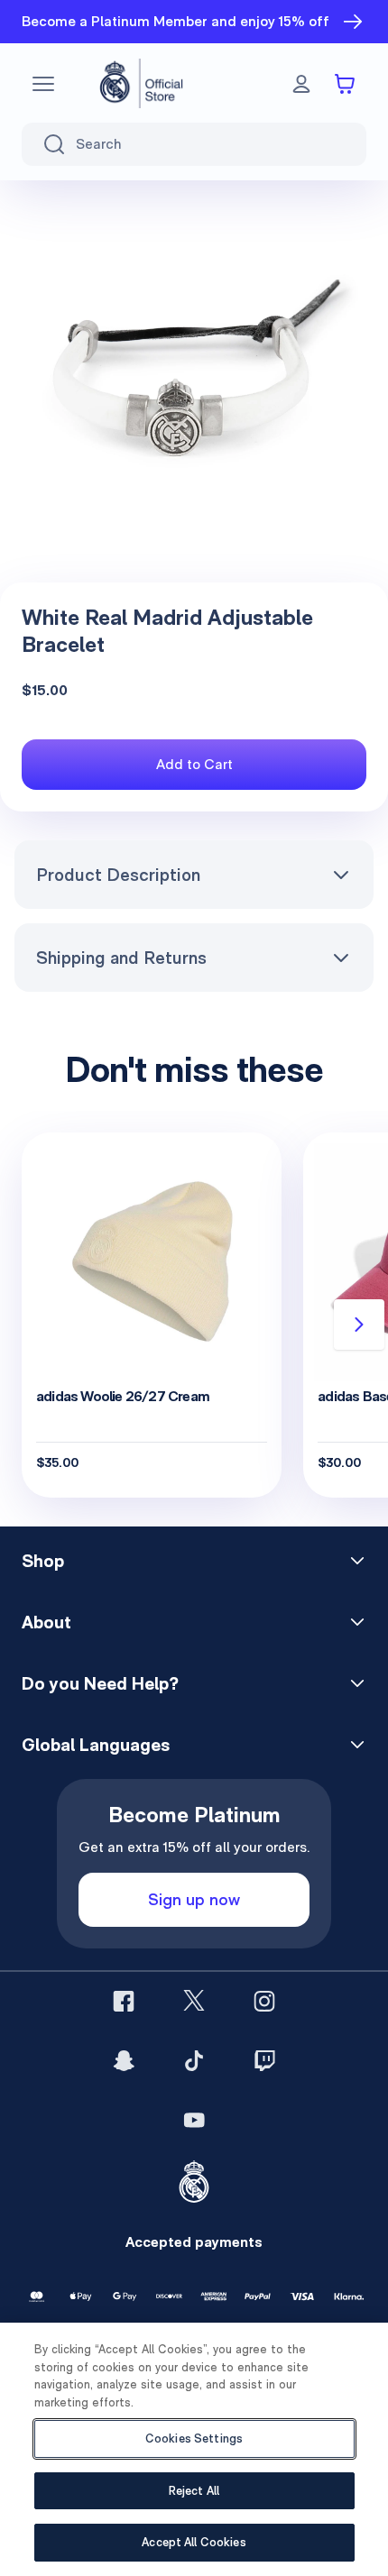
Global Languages (96, 1745)
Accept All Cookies (194, 2542)
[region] (194, 2449)
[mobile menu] (43, 84)
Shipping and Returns (121, 958)
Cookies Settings (194, 2438)
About (46, 1622)
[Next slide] (359, 1325)
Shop (43, 1561)
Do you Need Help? (100, 1683)
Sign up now (194, 1899)
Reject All (194, 2491)
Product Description (118, 875)
